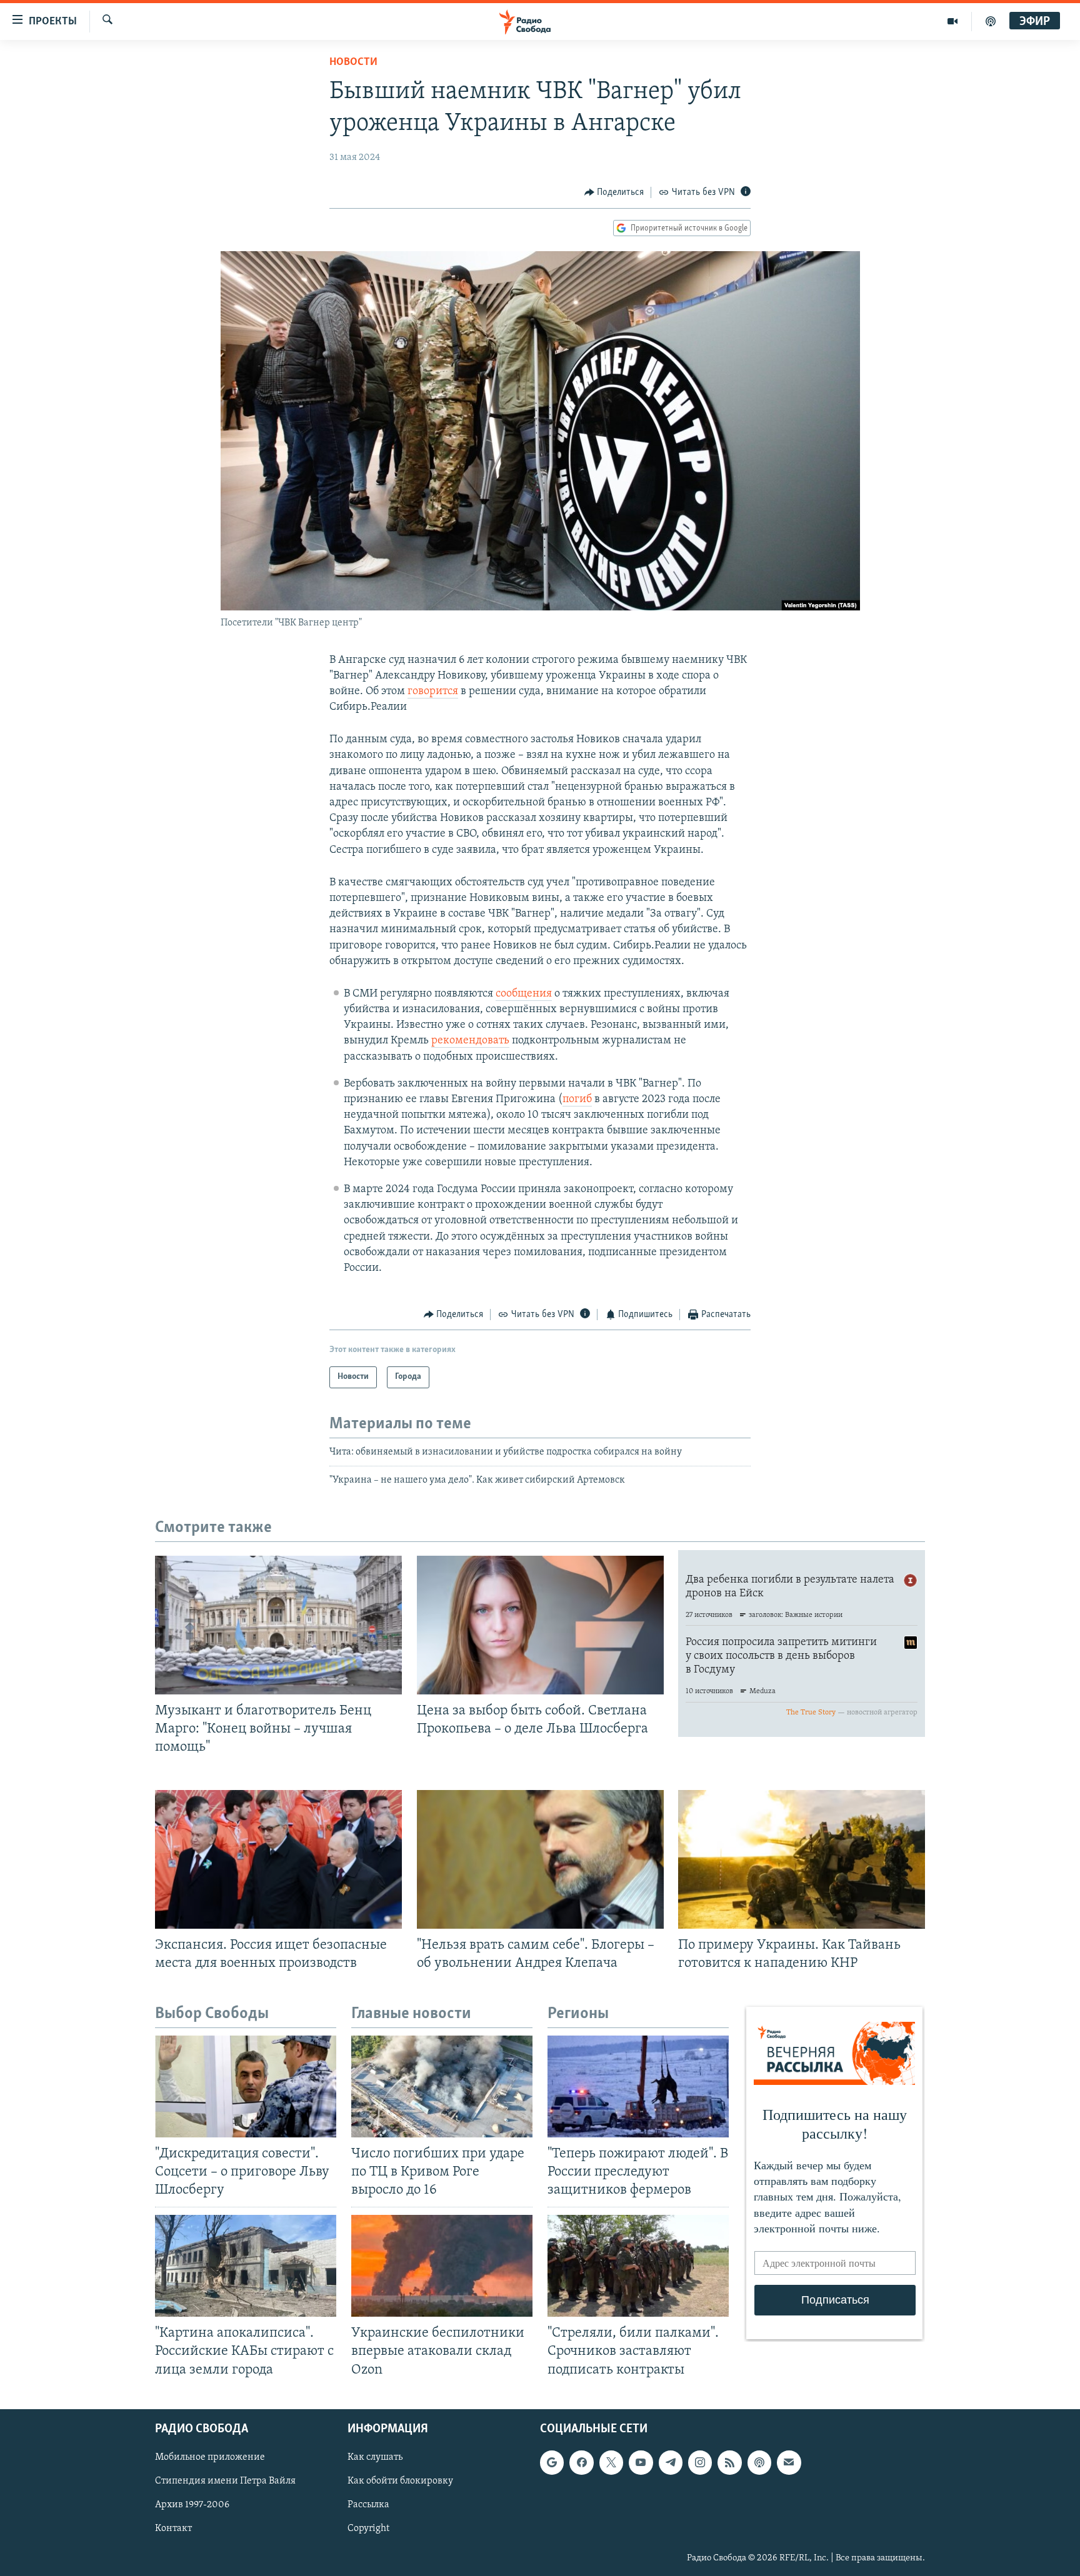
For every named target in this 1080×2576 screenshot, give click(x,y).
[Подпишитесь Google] (552, 2462)
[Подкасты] (759, 2462)
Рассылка (368, 2505)
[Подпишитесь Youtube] (641, 2462)
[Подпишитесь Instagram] (700, 2462)
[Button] (614, 192)
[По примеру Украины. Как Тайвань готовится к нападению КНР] (802, 1859)
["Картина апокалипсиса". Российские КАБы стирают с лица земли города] (246, 2266)
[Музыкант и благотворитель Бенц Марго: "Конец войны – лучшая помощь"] (278, 1625)
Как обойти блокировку (400, 2481)
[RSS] (729, 2462)
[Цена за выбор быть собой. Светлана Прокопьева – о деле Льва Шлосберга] (540, 1625)
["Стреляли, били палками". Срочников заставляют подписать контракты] (638, 2266)
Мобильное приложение (210, 2457)
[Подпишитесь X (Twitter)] (611, 2462)
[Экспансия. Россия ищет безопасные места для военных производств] (278, 1859)
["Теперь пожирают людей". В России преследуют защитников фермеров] (638, 2086)
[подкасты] (991, 21)
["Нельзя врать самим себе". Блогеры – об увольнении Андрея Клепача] (540, 1859)
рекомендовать (470, 1041)
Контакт (173, 2529)
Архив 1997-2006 (192, 2505)
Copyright (368, 2529)
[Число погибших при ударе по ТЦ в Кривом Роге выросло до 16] (442, 2086)
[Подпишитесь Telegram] (671, 2462)
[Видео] (953, 21)
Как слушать (375, 2457)
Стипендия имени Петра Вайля (225, 2481)
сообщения (524, 994)
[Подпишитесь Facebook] (581, 2462)
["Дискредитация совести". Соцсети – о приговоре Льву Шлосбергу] (246, 2086)
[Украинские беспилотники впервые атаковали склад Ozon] (442, 2266)
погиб (577, 1100)
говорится (433, 692)
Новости (353, 62)
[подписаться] (789, 2462)
